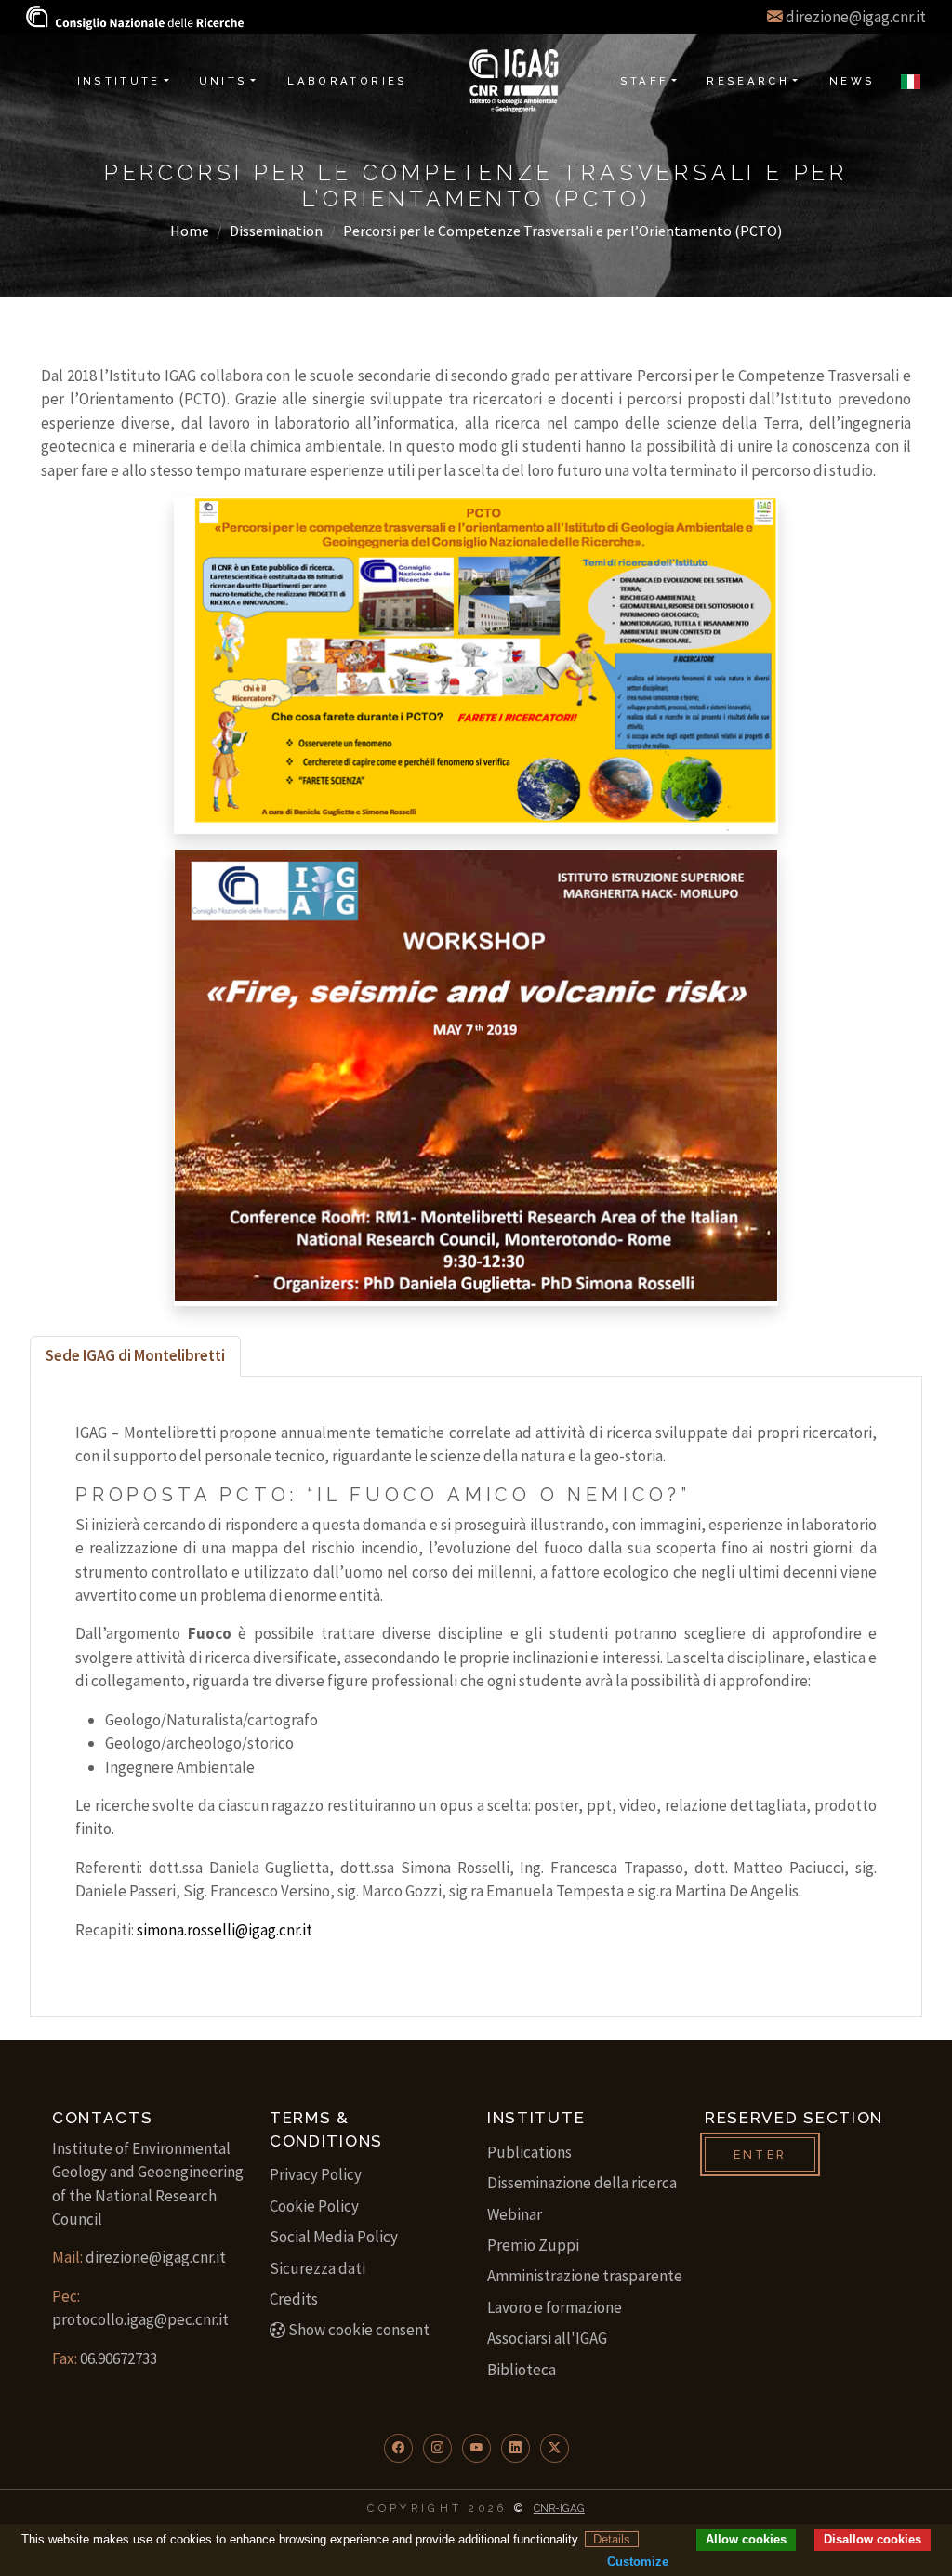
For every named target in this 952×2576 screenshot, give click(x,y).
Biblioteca (522, 2370)
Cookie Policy (314, 2206)
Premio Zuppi (533, 2245)
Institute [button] (119, 81)
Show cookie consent (359, 2330)
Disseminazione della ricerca (582, 2183)
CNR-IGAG (559, 2508)
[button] (398, 2448)
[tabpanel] (476, 1697)
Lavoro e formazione (555, 2307)
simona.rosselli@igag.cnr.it (225, 1930)
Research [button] (748, 81)
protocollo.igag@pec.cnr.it (140, 2319)
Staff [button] (645, 81)
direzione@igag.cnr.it (856, 17)
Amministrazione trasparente (585, 2276)
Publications (529, 2152)
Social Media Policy (334, 2237)
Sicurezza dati (317, 2268)
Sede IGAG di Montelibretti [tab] (135, 1355)
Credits (294, 2299)
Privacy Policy (316, 2174)
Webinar (515, 2214)
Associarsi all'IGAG (547, 2338)
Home (190, 231)
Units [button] (224, 81)
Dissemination (276, 231)
